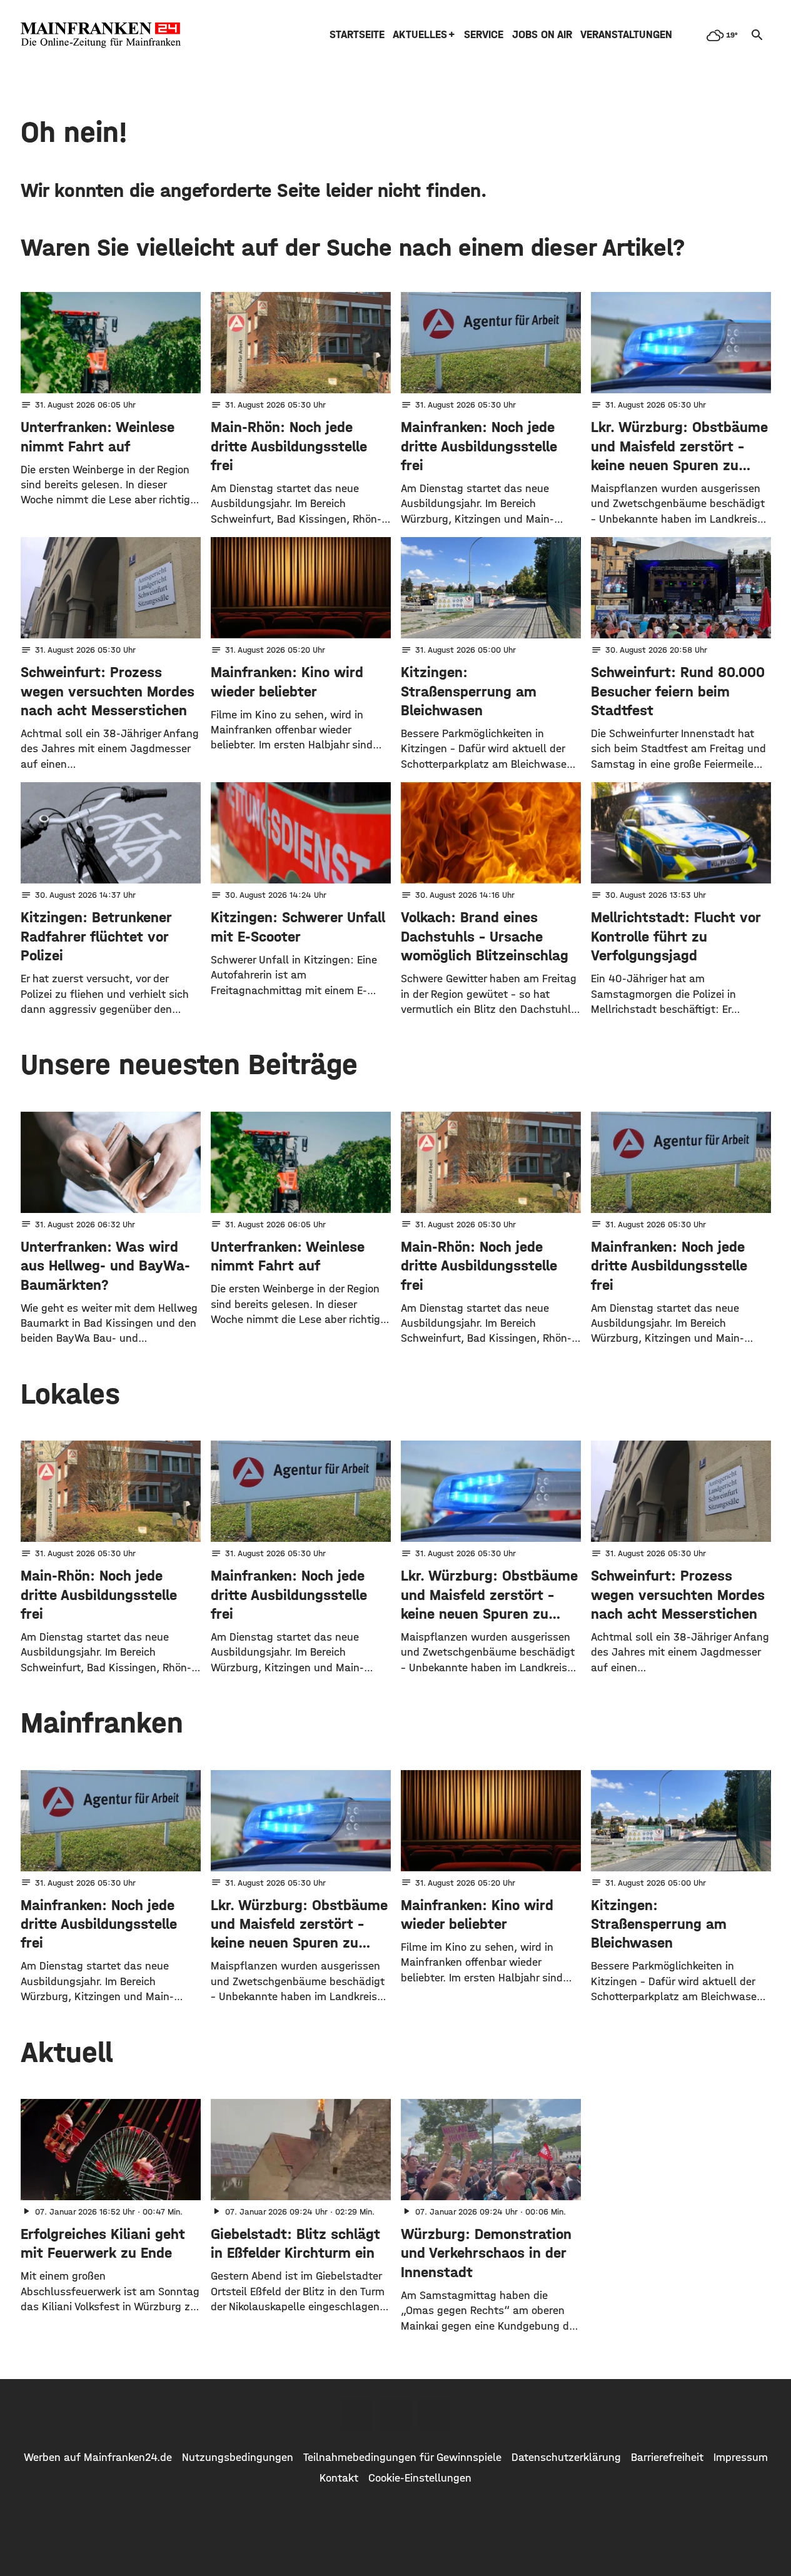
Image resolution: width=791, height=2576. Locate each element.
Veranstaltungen (626, 35)
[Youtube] (435, 2415)
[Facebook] (357, 2415)
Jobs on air (542, 35)
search (757, 35)
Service (484, 35)
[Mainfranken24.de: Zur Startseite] (101, 35)
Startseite (357, 35)
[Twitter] (396, 2415)
